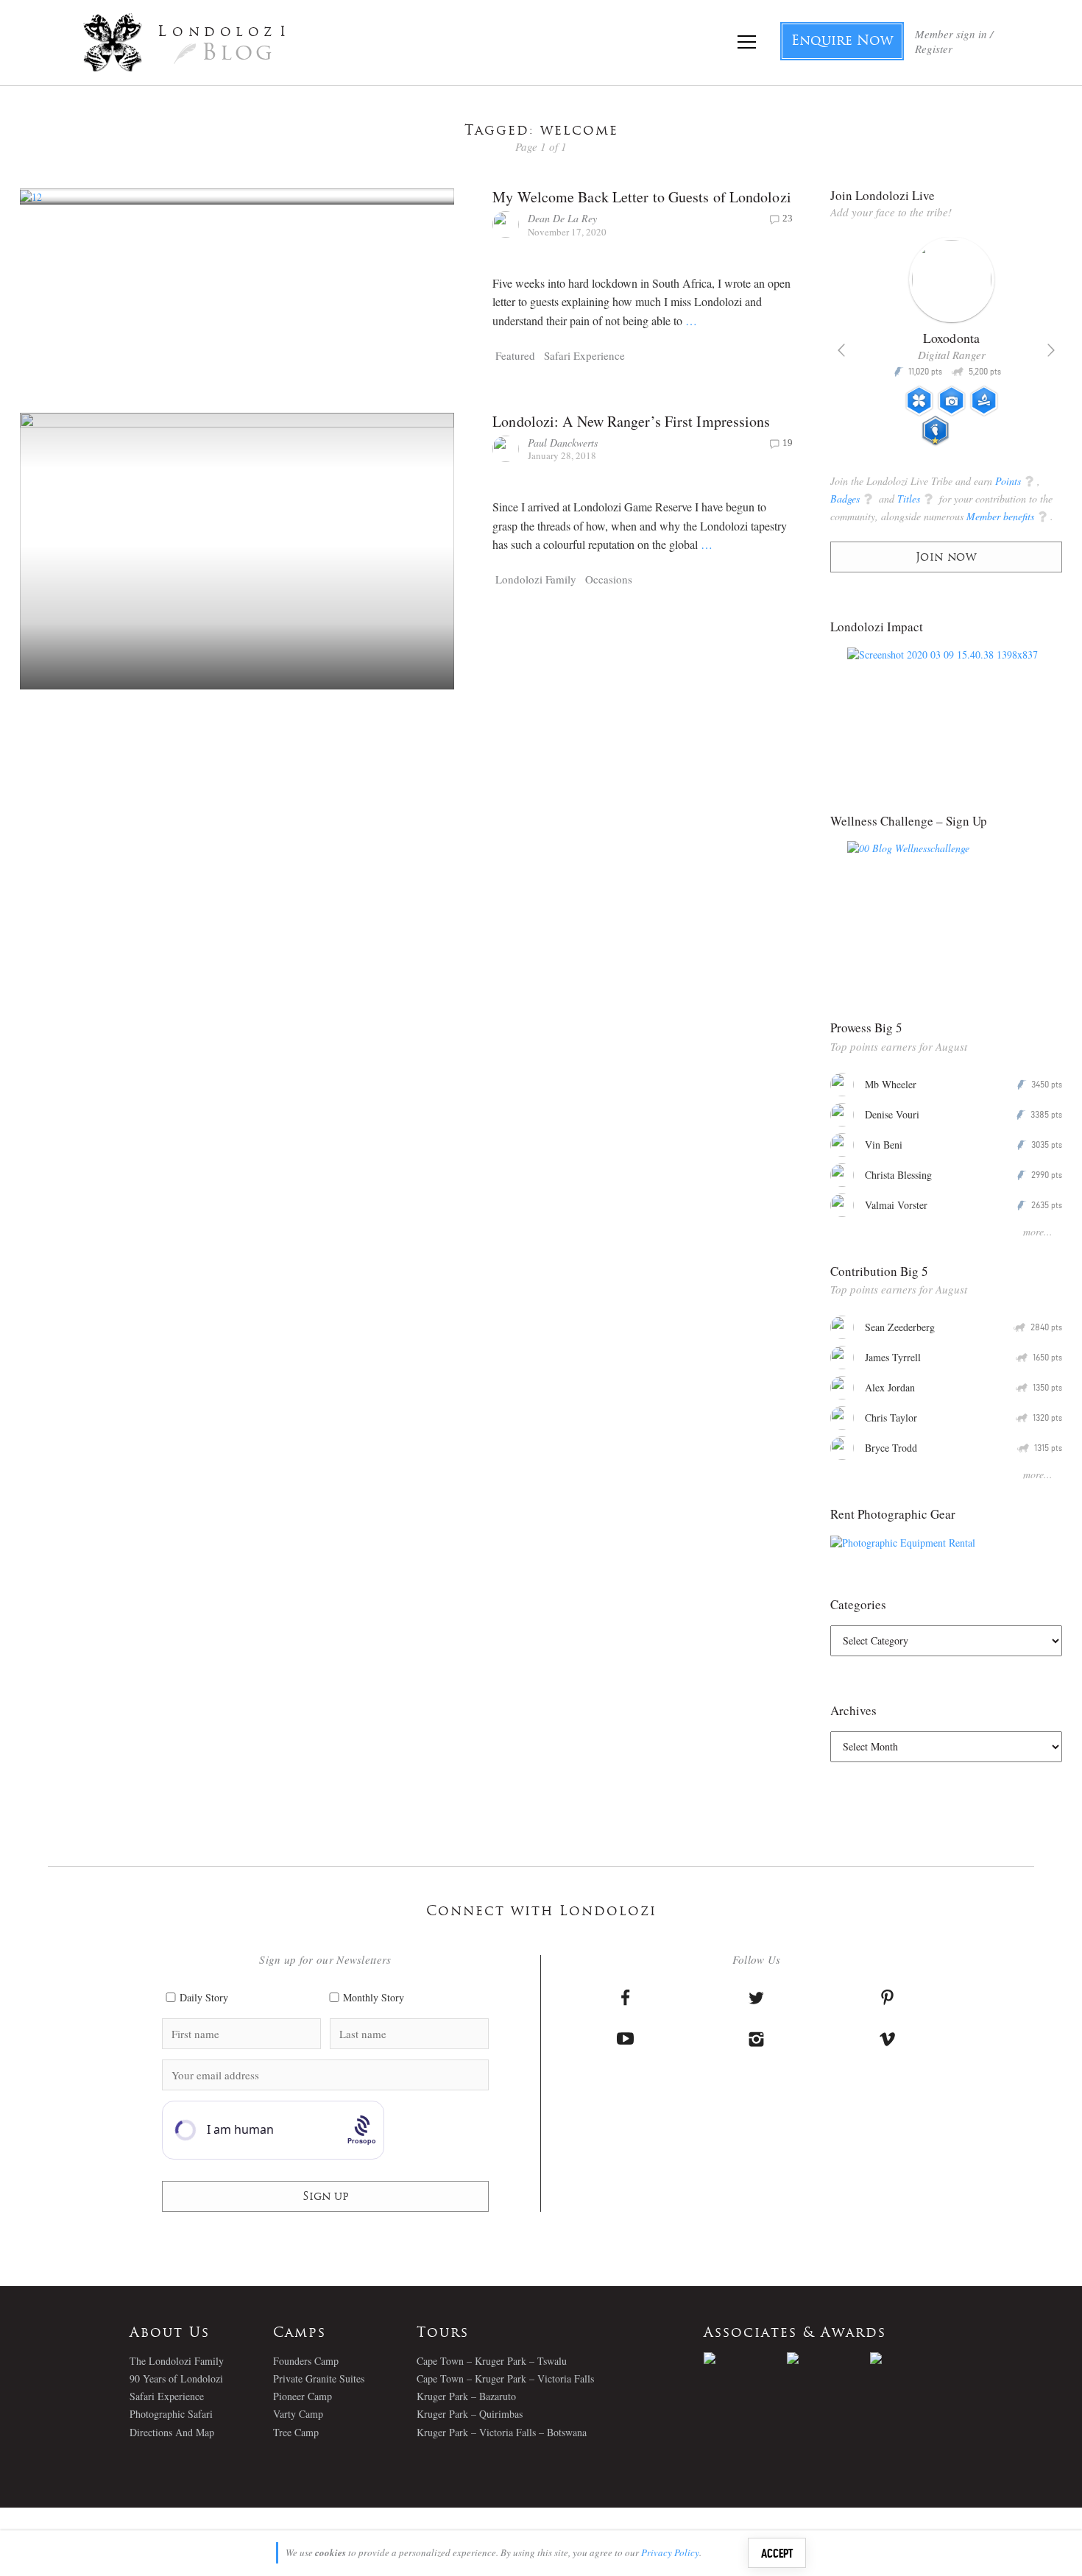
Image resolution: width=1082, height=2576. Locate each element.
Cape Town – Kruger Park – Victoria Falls (505, 2378)
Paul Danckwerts (563, 443)
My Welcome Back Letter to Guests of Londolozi (642, 197)
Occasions (609, 579)
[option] (946, 347)
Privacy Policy (670, 2552)
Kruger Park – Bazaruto (466, 2396)
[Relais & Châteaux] (912, 2358)
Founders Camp (306, 2361)
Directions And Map (172, 2432)
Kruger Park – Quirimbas (470, 2414)
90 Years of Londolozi (176, 2378)
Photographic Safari (171, 2414)
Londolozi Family (536, 579)
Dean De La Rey (562, 218)
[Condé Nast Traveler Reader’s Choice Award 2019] (745, 2358)
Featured (515, 355)
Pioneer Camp (303, 2396)
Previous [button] (841, 350)
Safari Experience (584, 355)
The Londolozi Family (177, 2361)
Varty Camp (298, 2414)
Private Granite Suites (319, 2378)
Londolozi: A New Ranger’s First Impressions (631, 421)
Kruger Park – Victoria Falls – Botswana (502, 2432)
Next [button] (1051, 350)
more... (1038, 1231)
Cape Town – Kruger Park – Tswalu (492, 2361)
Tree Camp (296, 2432)
